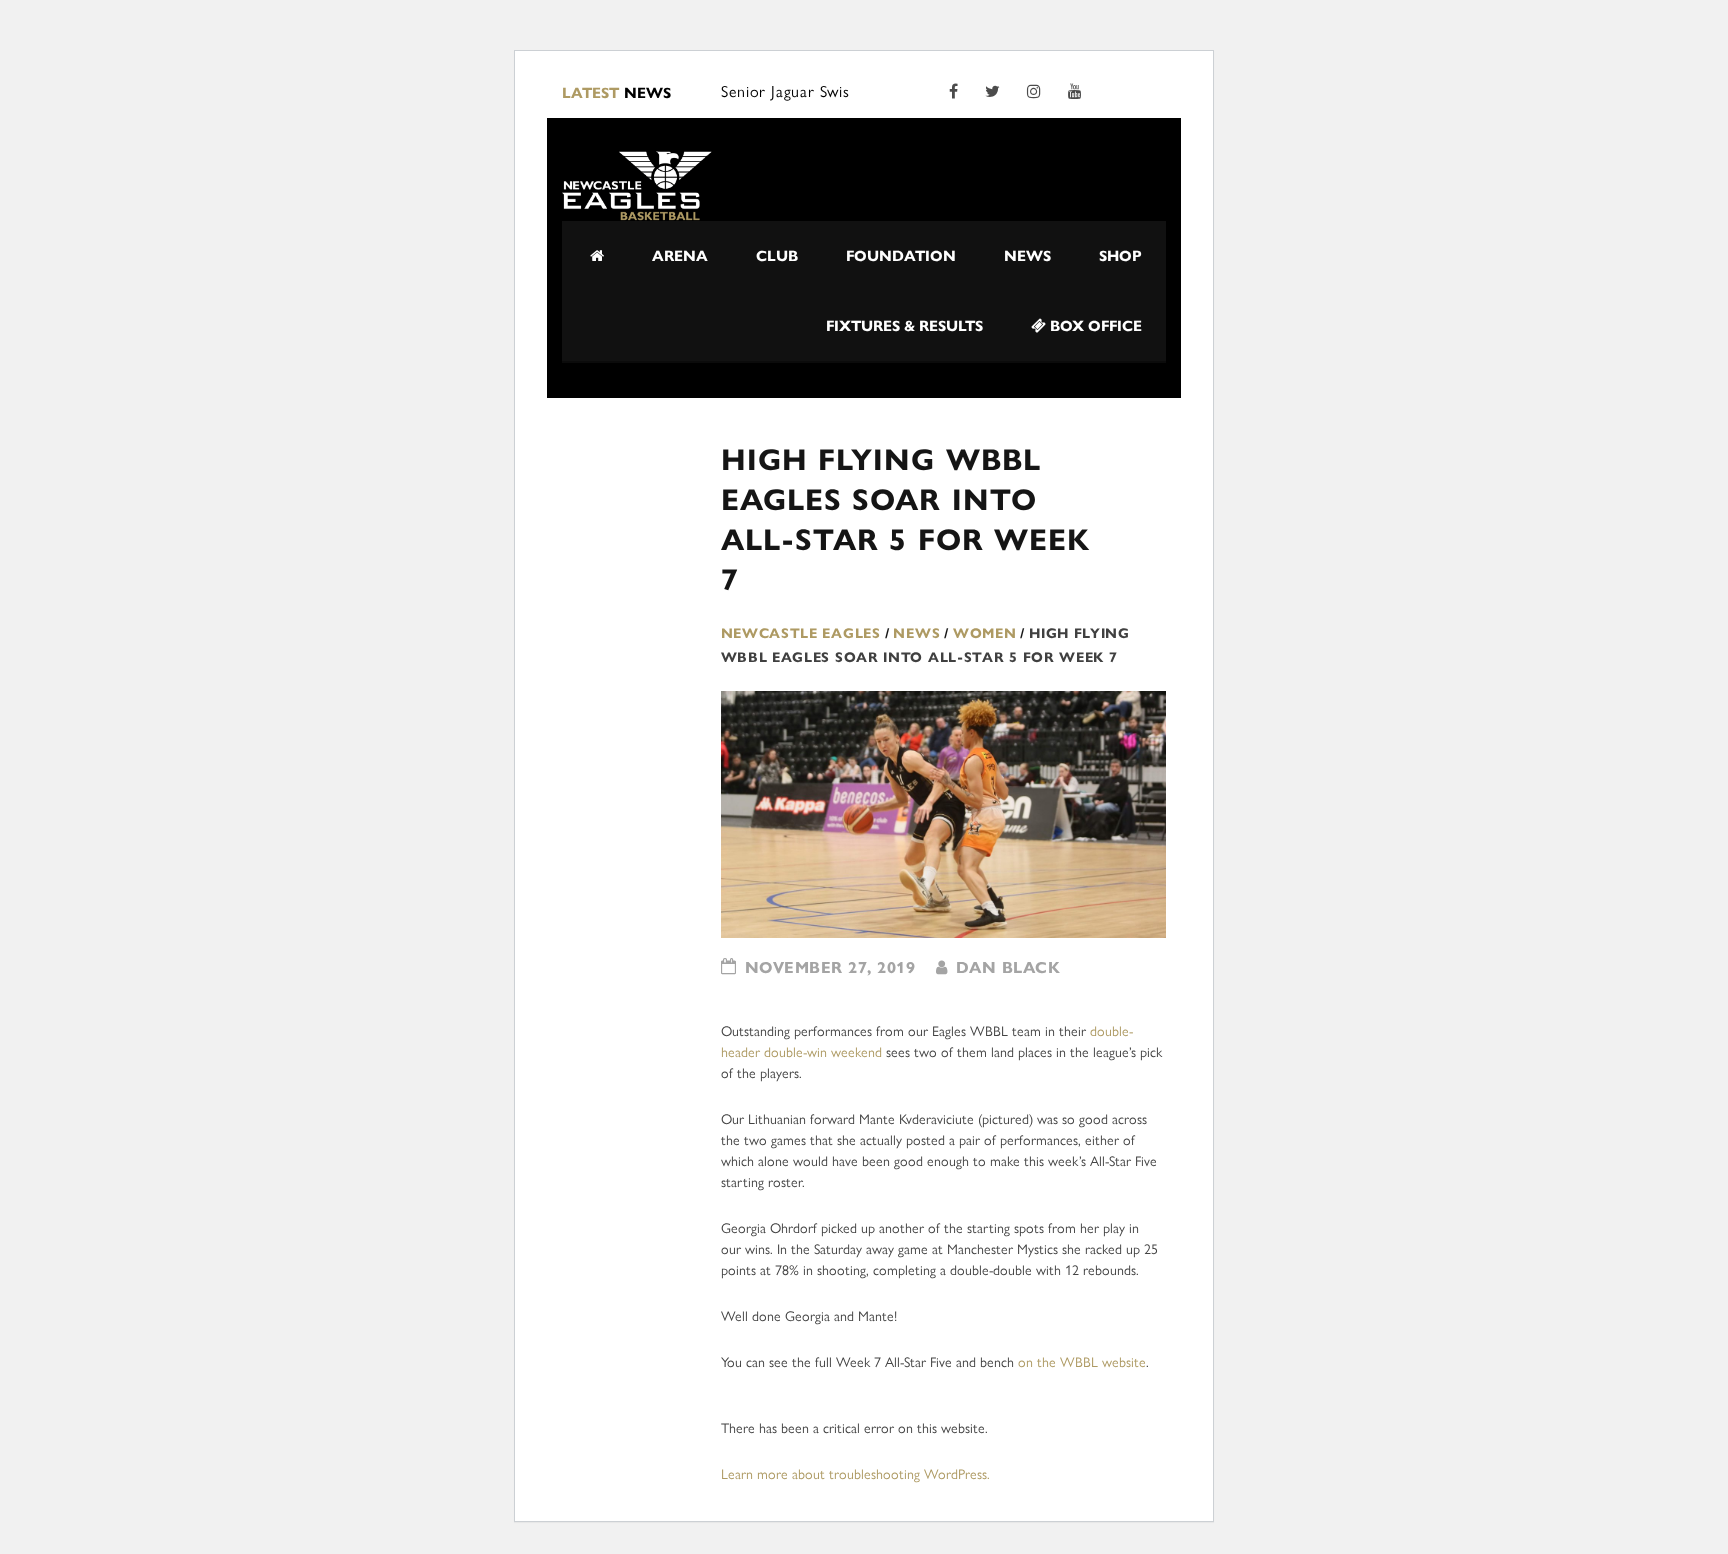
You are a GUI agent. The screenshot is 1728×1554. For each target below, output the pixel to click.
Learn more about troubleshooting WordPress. (855, 1474)
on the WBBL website (1082, 1362)
